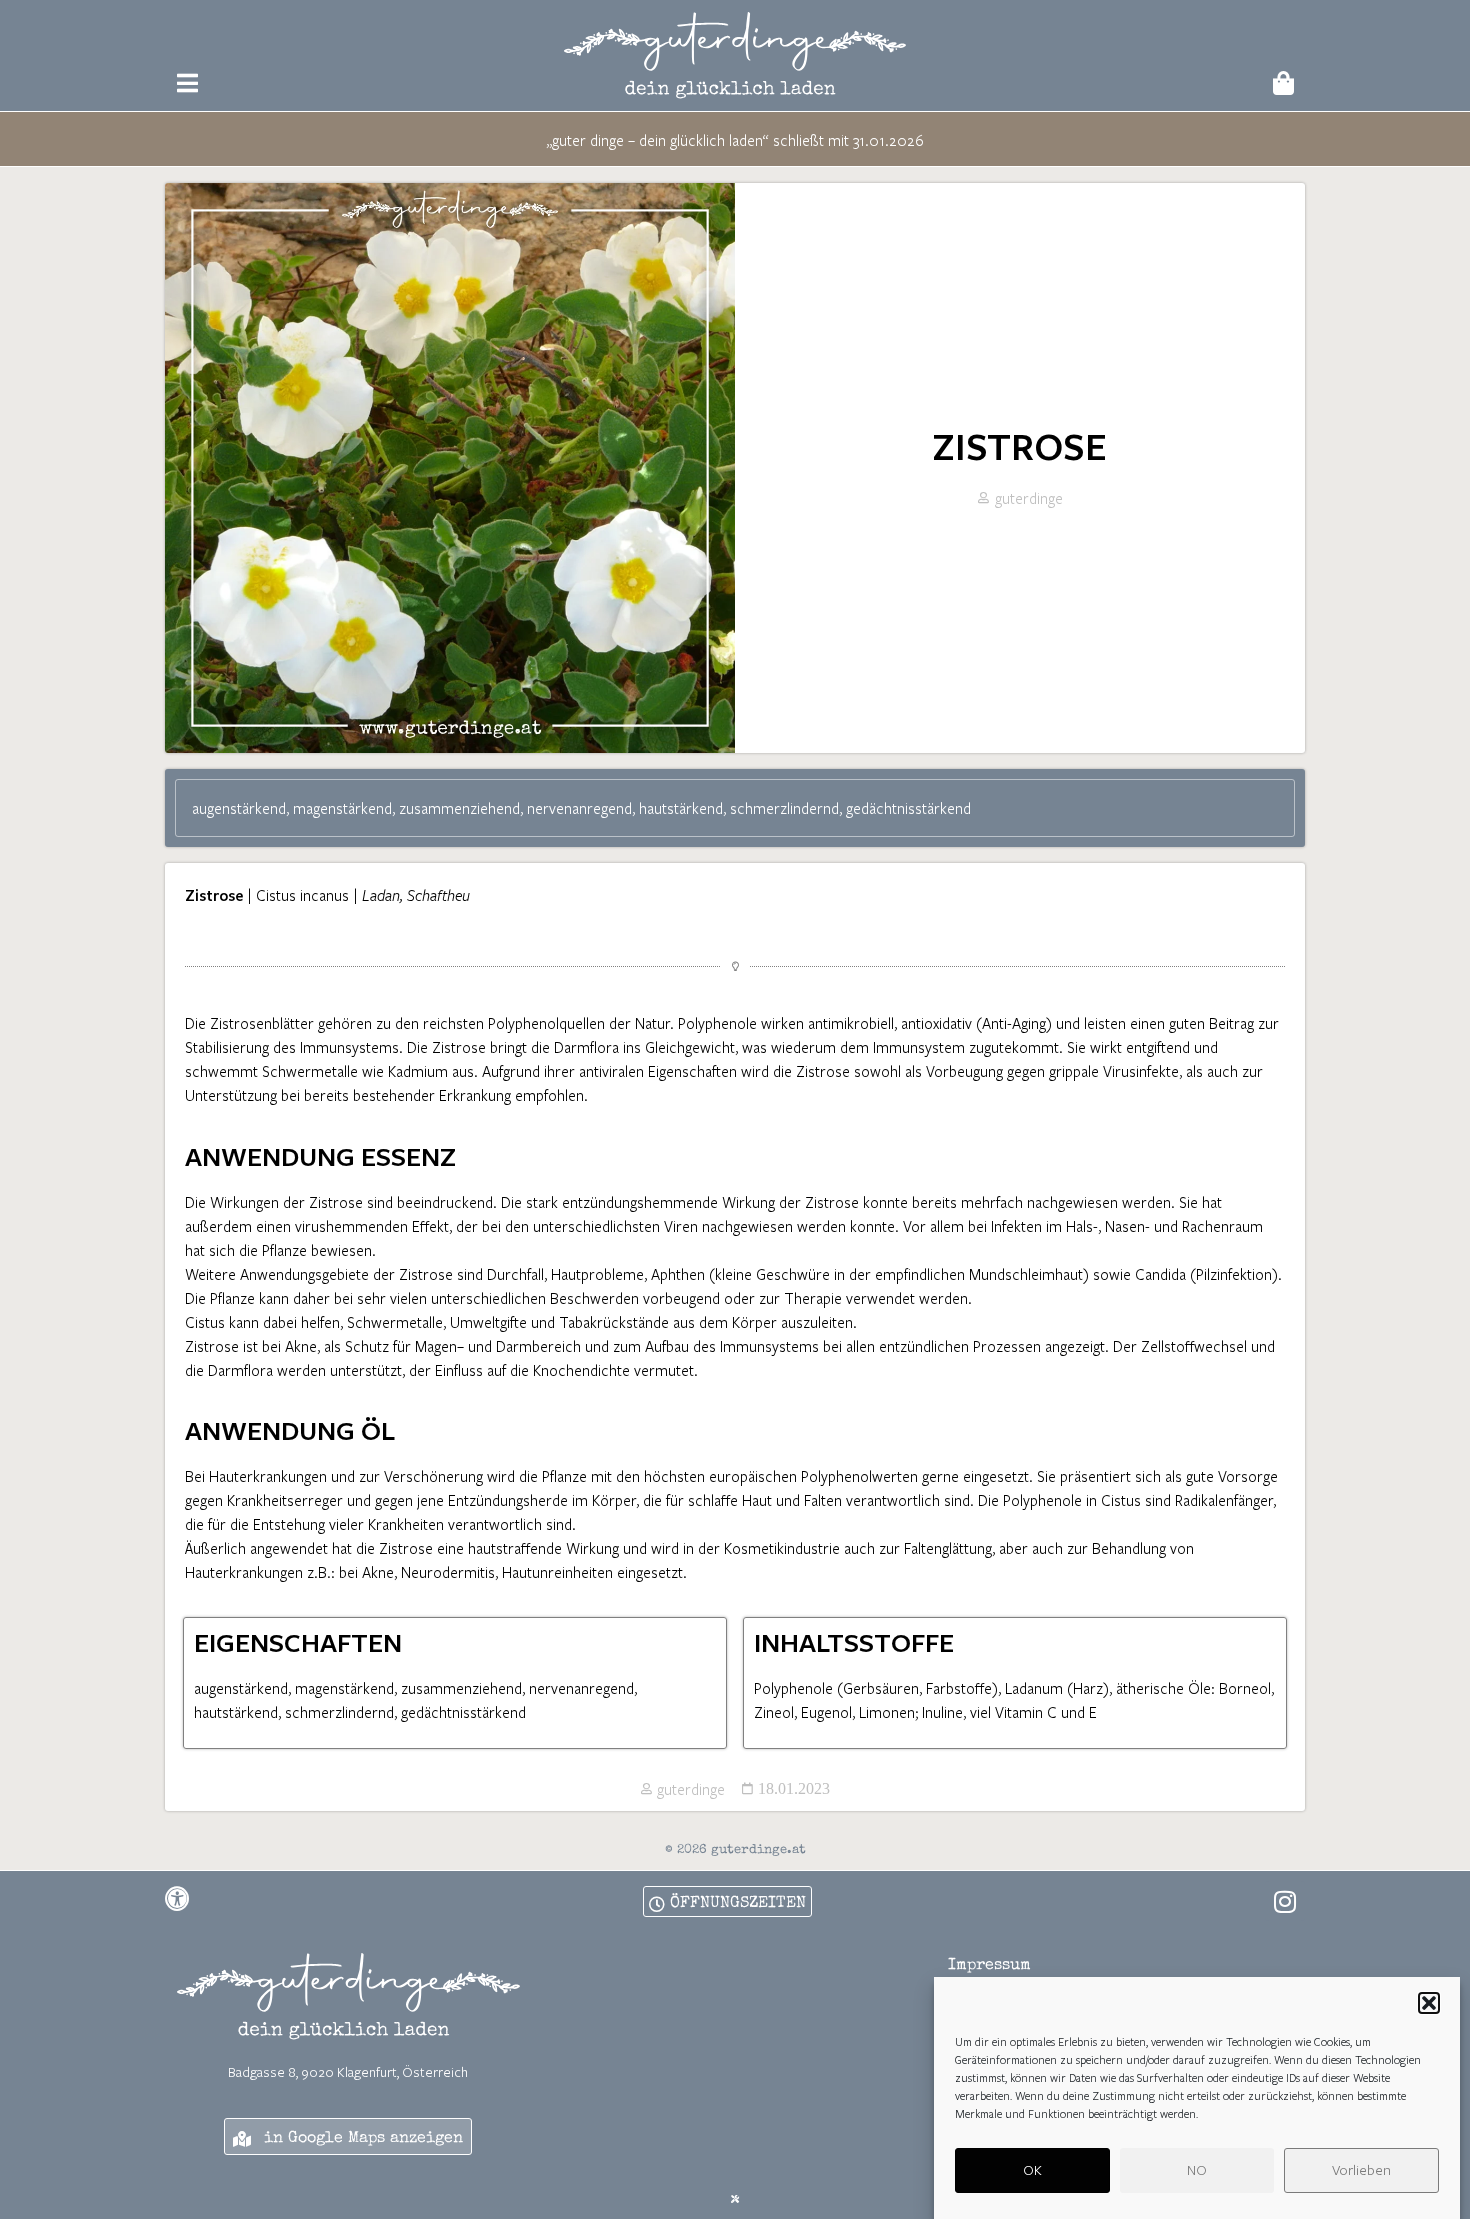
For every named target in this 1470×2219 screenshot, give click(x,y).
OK (1032, 2170)
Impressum (989, 1966)
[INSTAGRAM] (1285, 1901)
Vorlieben (1361, 2170)
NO (1197, 2170)
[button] (1429, 2003)
